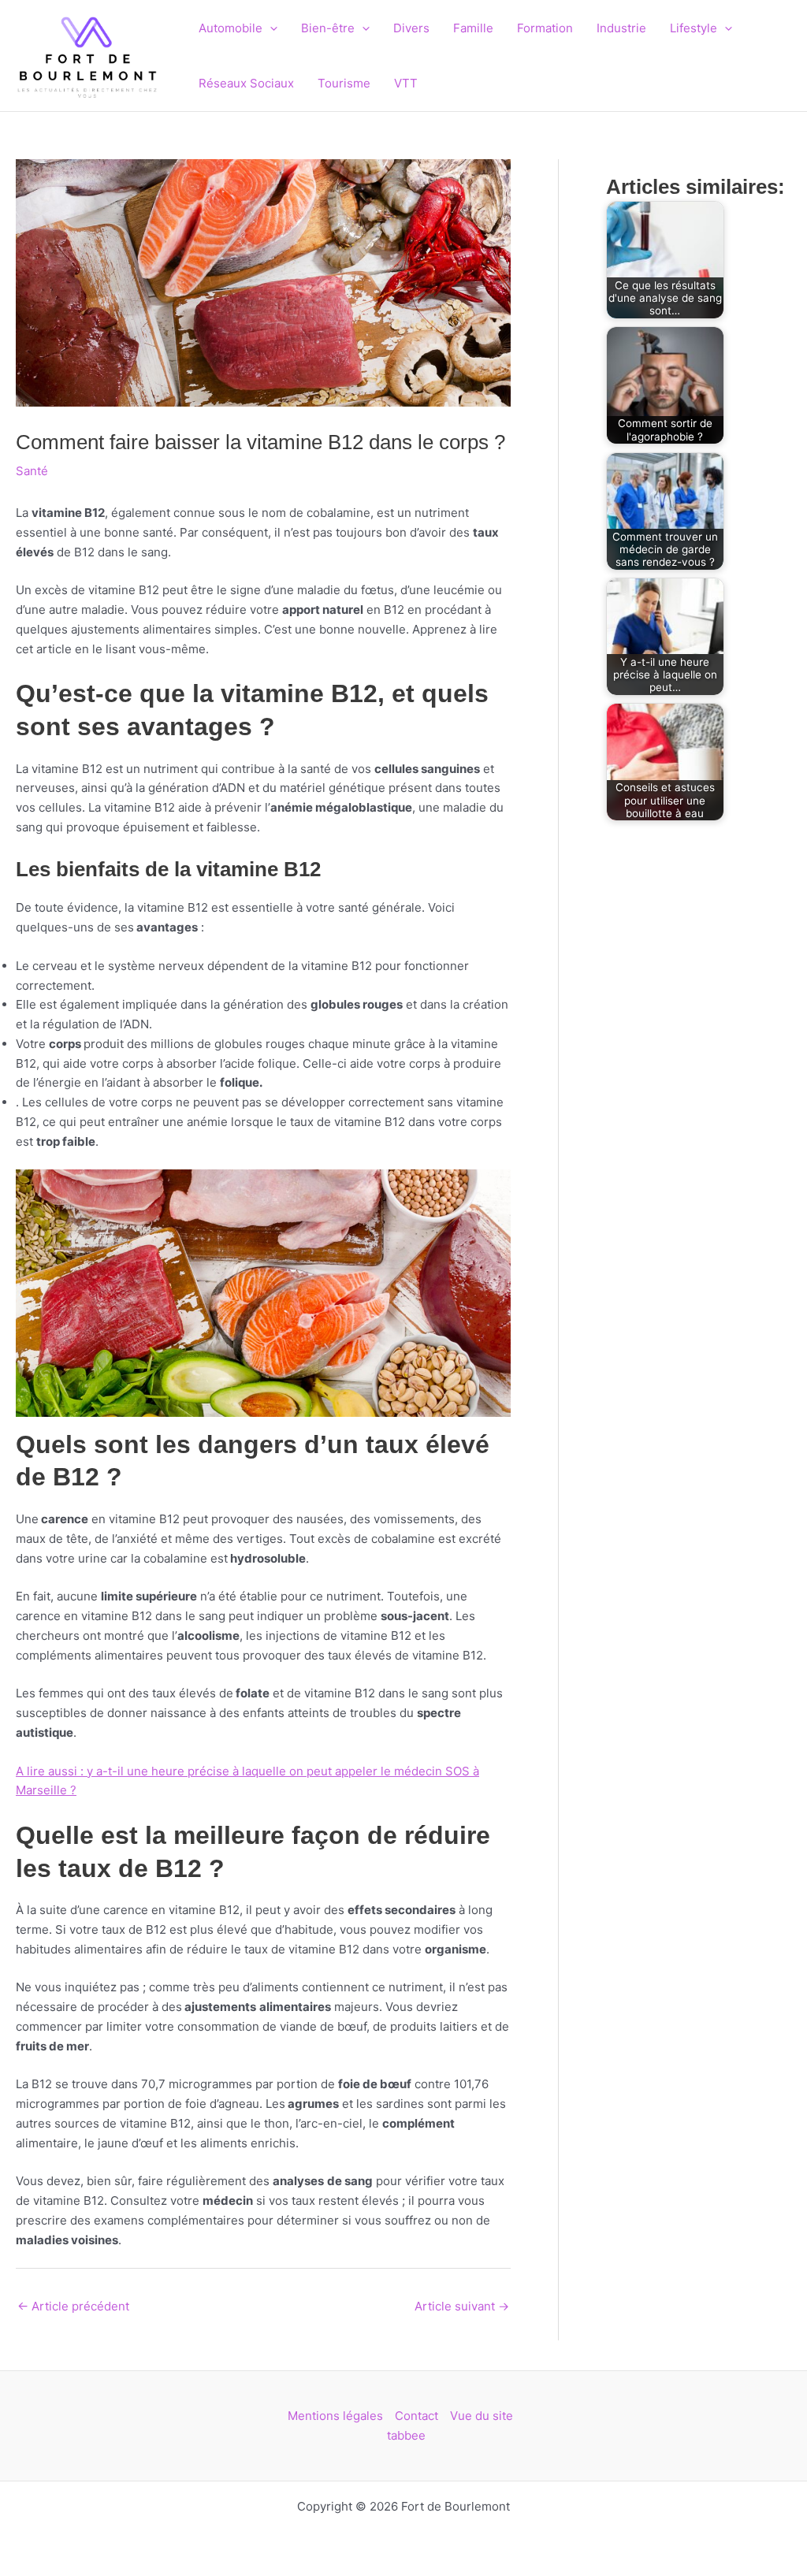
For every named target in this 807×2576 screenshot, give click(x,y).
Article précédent (73, 2306)
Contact (417, 2416)
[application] (270, 28)
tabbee (406, 2435)
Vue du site (482, 2416)
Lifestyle (694, 28)
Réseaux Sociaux (246, 83)
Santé (32, 471)
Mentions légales (335, 2416)
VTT (406, 83)
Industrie (621, 28)
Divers (411, 28)
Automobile (231, 28)
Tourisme (344, 83)
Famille (473, 28)
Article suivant (462, 2306)
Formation (545, 28)
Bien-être (328, 28)
